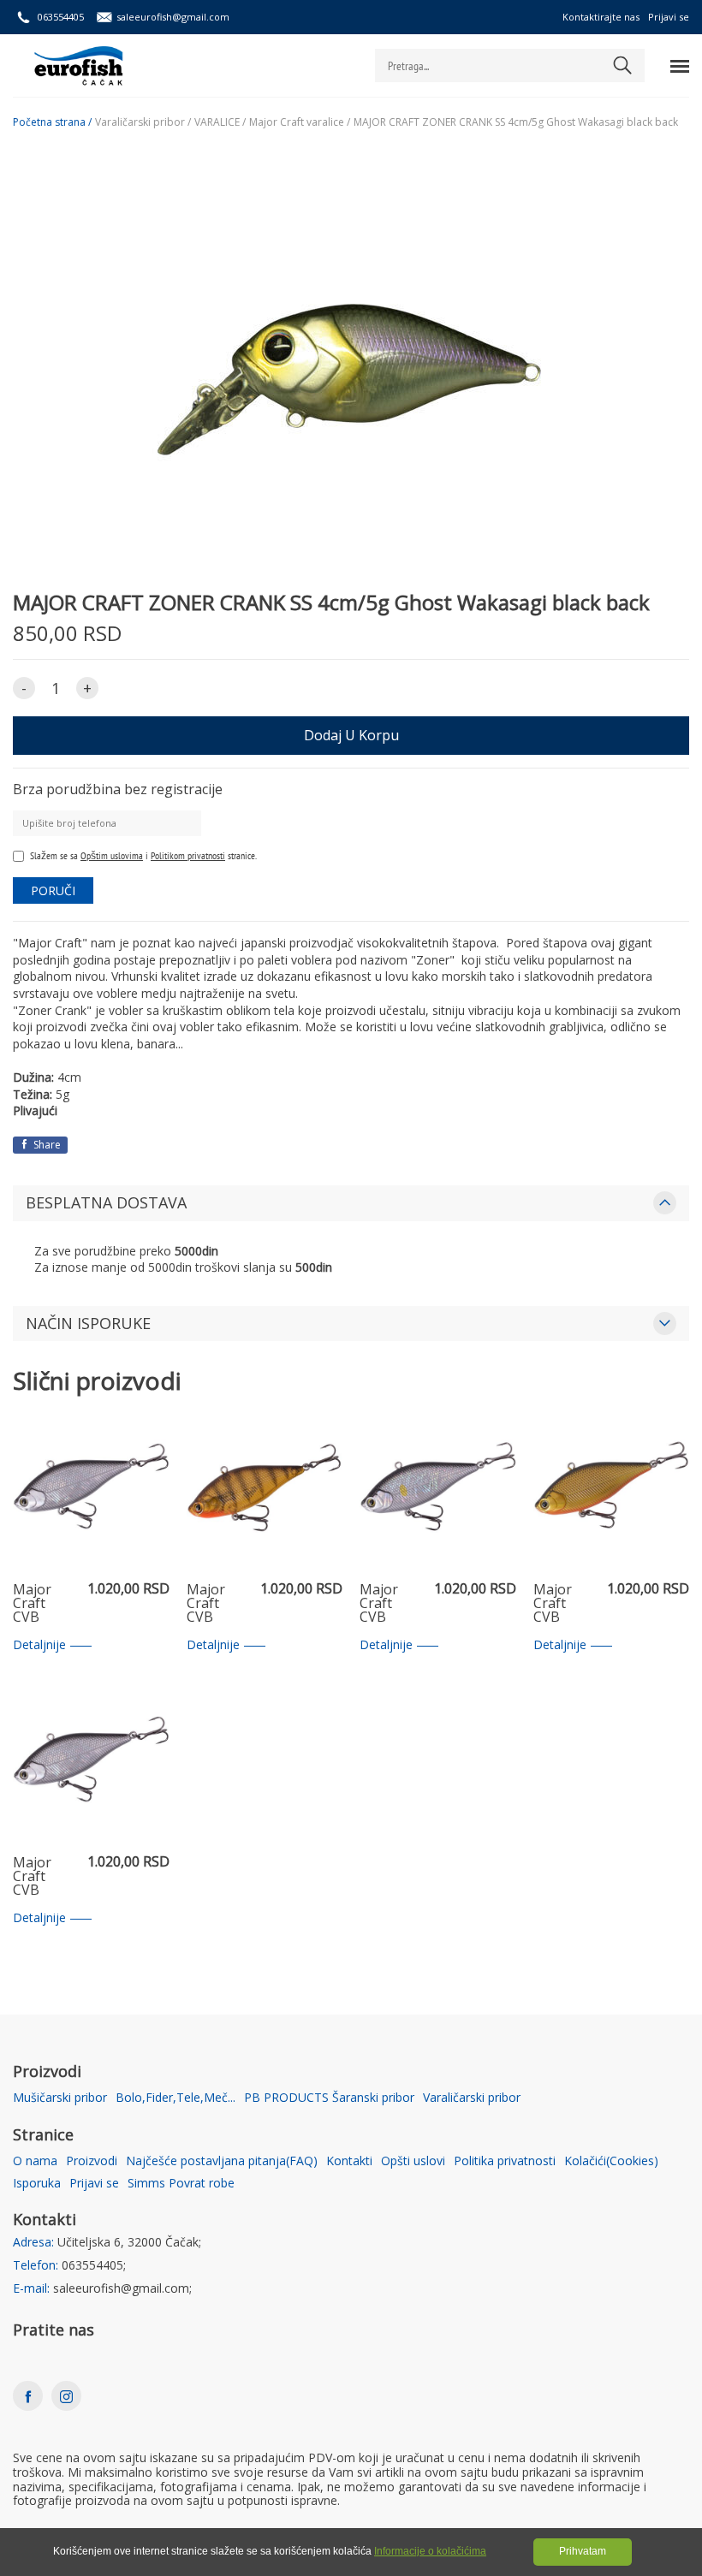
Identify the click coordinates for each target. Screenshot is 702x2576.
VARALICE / (220, 122)
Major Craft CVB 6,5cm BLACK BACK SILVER (35, 1877)
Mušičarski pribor (60, 2098)
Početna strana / (52, 122)
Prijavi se (669, 17)
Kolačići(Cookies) (611, 2161)
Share (46, 1145)
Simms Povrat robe (181, 2184)
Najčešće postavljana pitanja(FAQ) (222, 2161)
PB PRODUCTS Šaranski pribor (329, 2098)
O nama (35, 2161)
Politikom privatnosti (188, 855)
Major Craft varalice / (300, 122)
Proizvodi (92, 2161)
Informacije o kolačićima (430, 2551)
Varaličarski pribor (472, 2098)
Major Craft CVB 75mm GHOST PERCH (210, 1604)
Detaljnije (39, 1645)
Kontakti (349, 2161)
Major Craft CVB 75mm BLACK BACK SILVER (35, 1604)
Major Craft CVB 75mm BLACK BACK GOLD (555, 1604)
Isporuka (37, 2184)
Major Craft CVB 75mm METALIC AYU (389, 1604)
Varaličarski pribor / (143, 122)
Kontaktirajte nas (601, 17)
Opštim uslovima (112, 855)
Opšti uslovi (413, 2161)
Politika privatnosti (505, 2161)
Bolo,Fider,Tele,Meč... (175, 2098)
